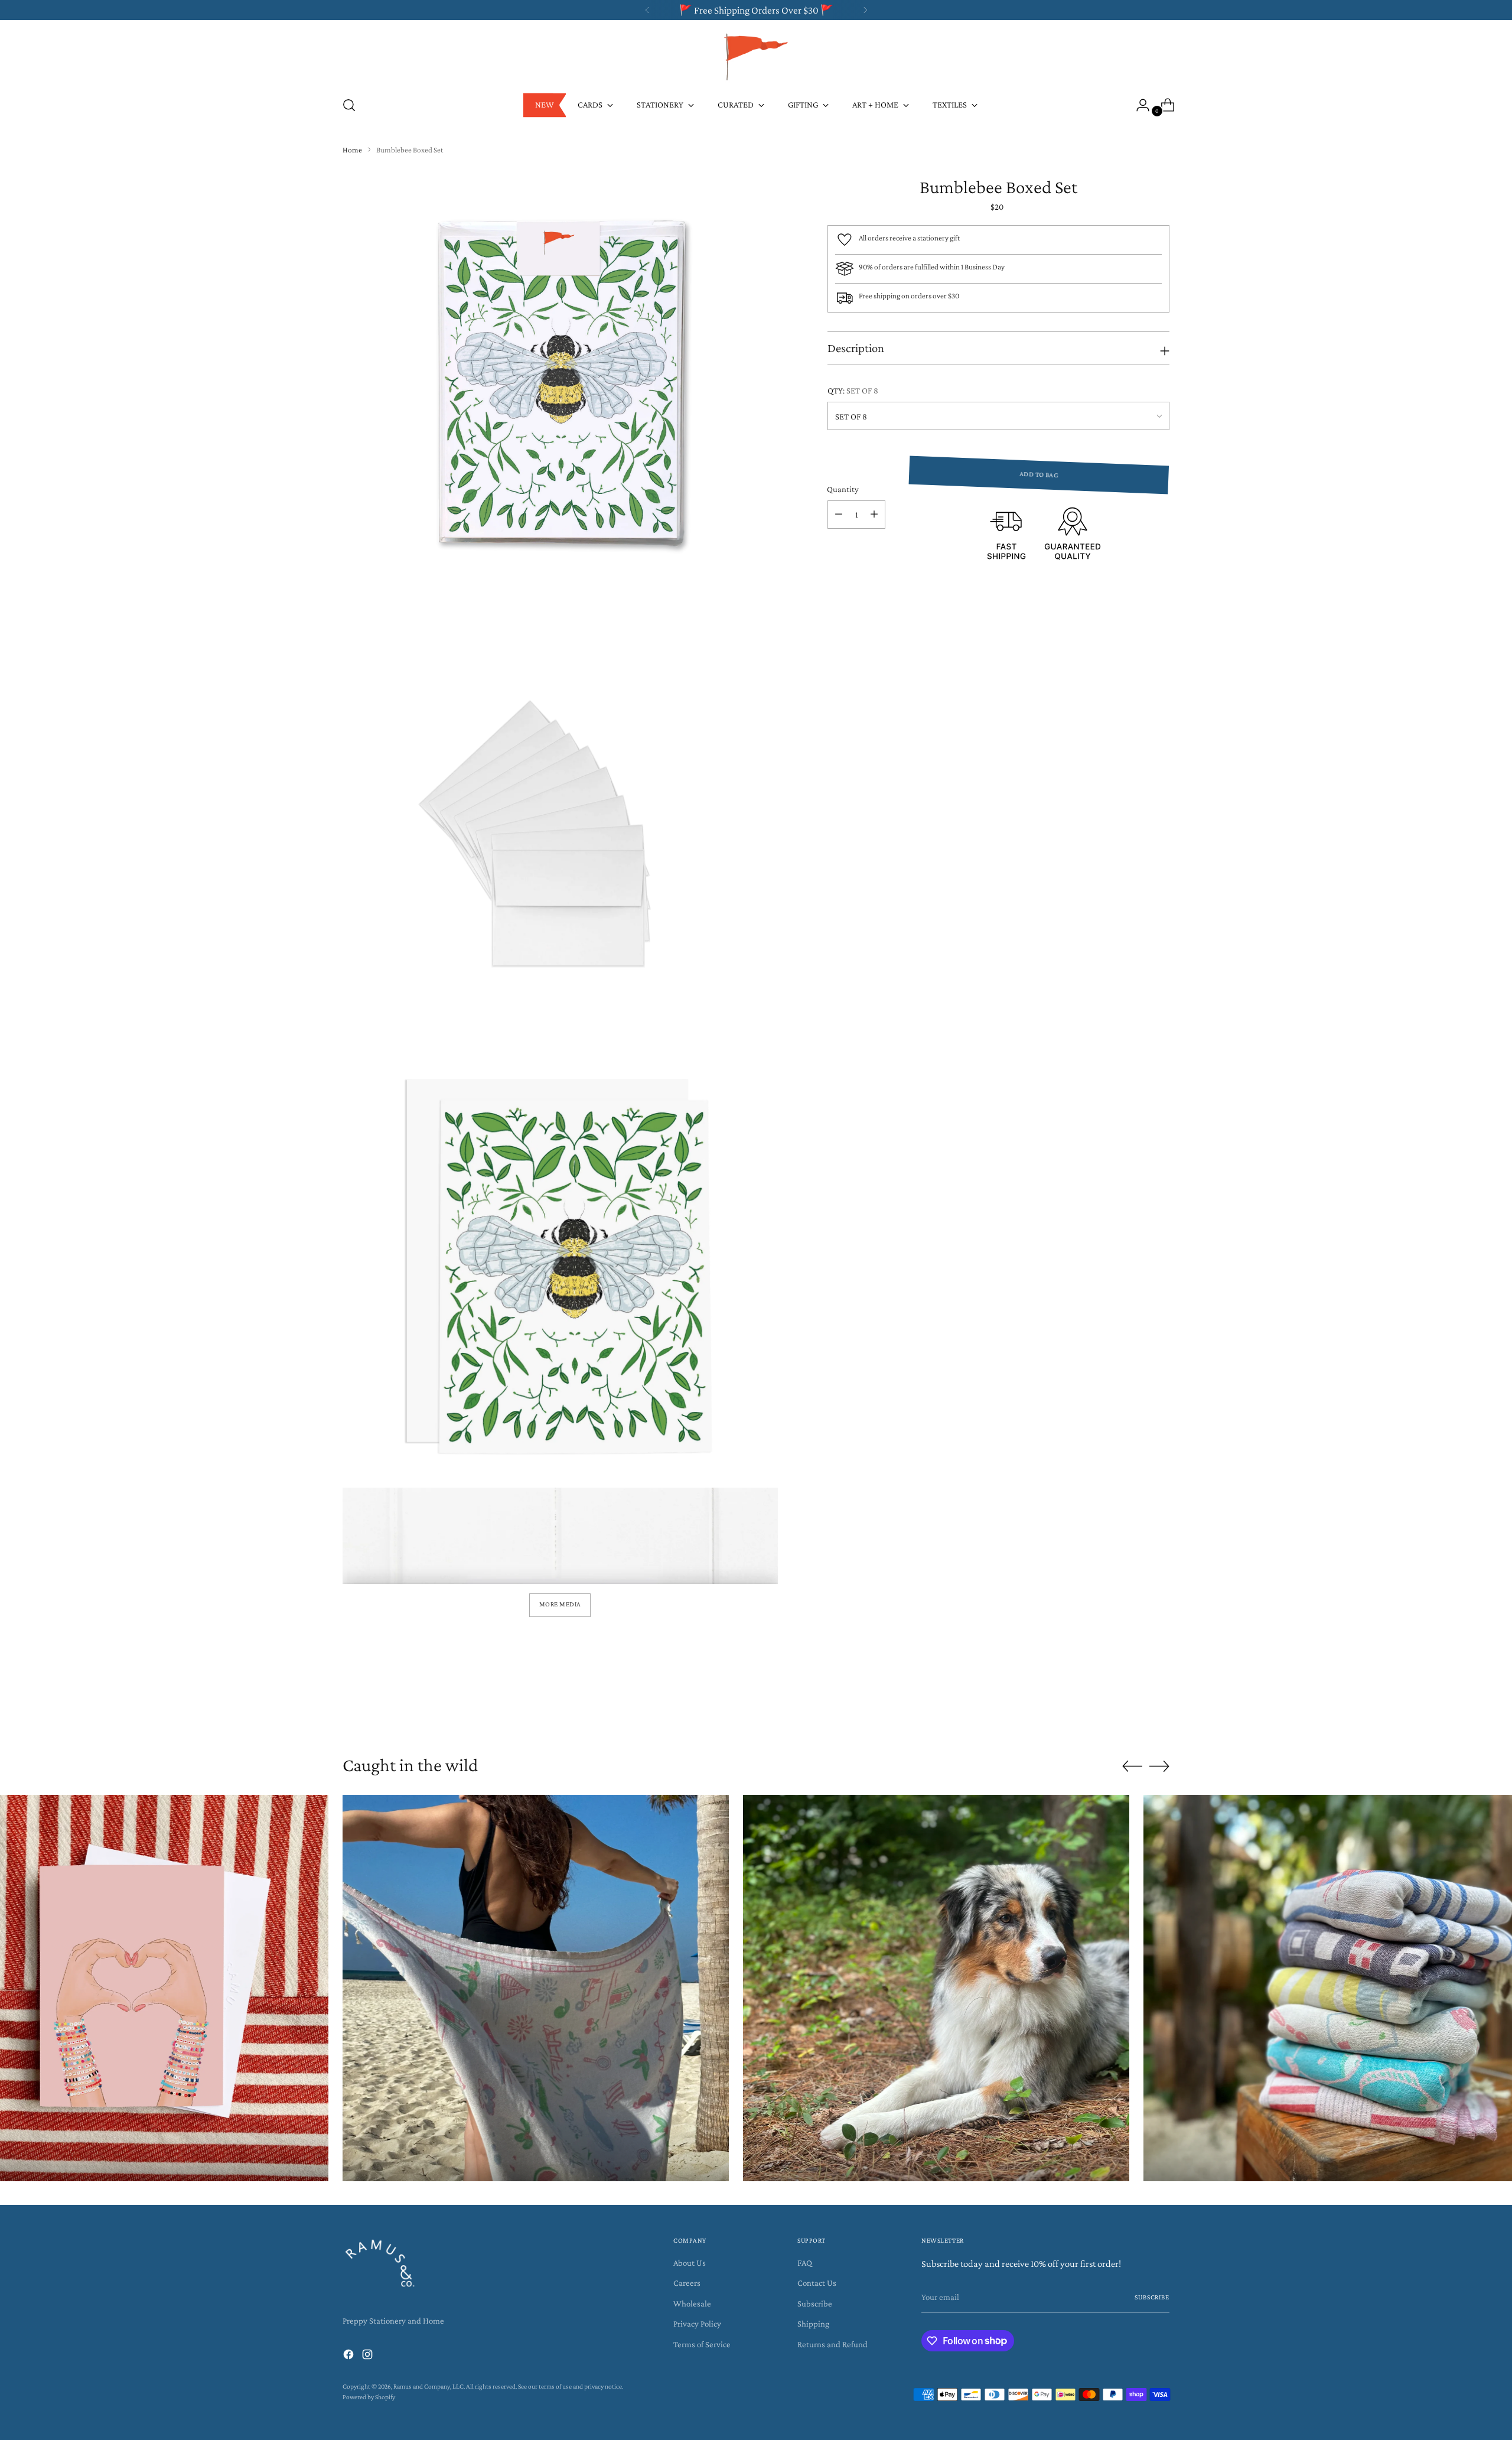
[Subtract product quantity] (839, 515)
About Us (690, 2263)
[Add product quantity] (874, 515)
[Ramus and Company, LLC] (756, 56)
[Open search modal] (349, 105)
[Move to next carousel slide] (1159, 1709)
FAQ (805, 2263)
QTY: (853, 391)
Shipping (813, 2324)
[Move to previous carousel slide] (1132, 1710)
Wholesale (692, 2304)
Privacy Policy (697, 2324)
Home (352, 150)
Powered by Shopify (369, 2397)
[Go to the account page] (1138, 105)
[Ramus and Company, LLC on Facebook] (350, 2356)
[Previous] (647, 10)
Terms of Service (702, 2344)
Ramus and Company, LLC (428, 2387)
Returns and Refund (832, 2344)
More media (560, 1604)
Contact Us (817, 2283)
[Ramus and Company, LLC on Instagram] (369, 2356)
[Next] (865, 10)
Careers (687, 2283)
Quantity (843, 489)
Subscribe (815, 2304)
